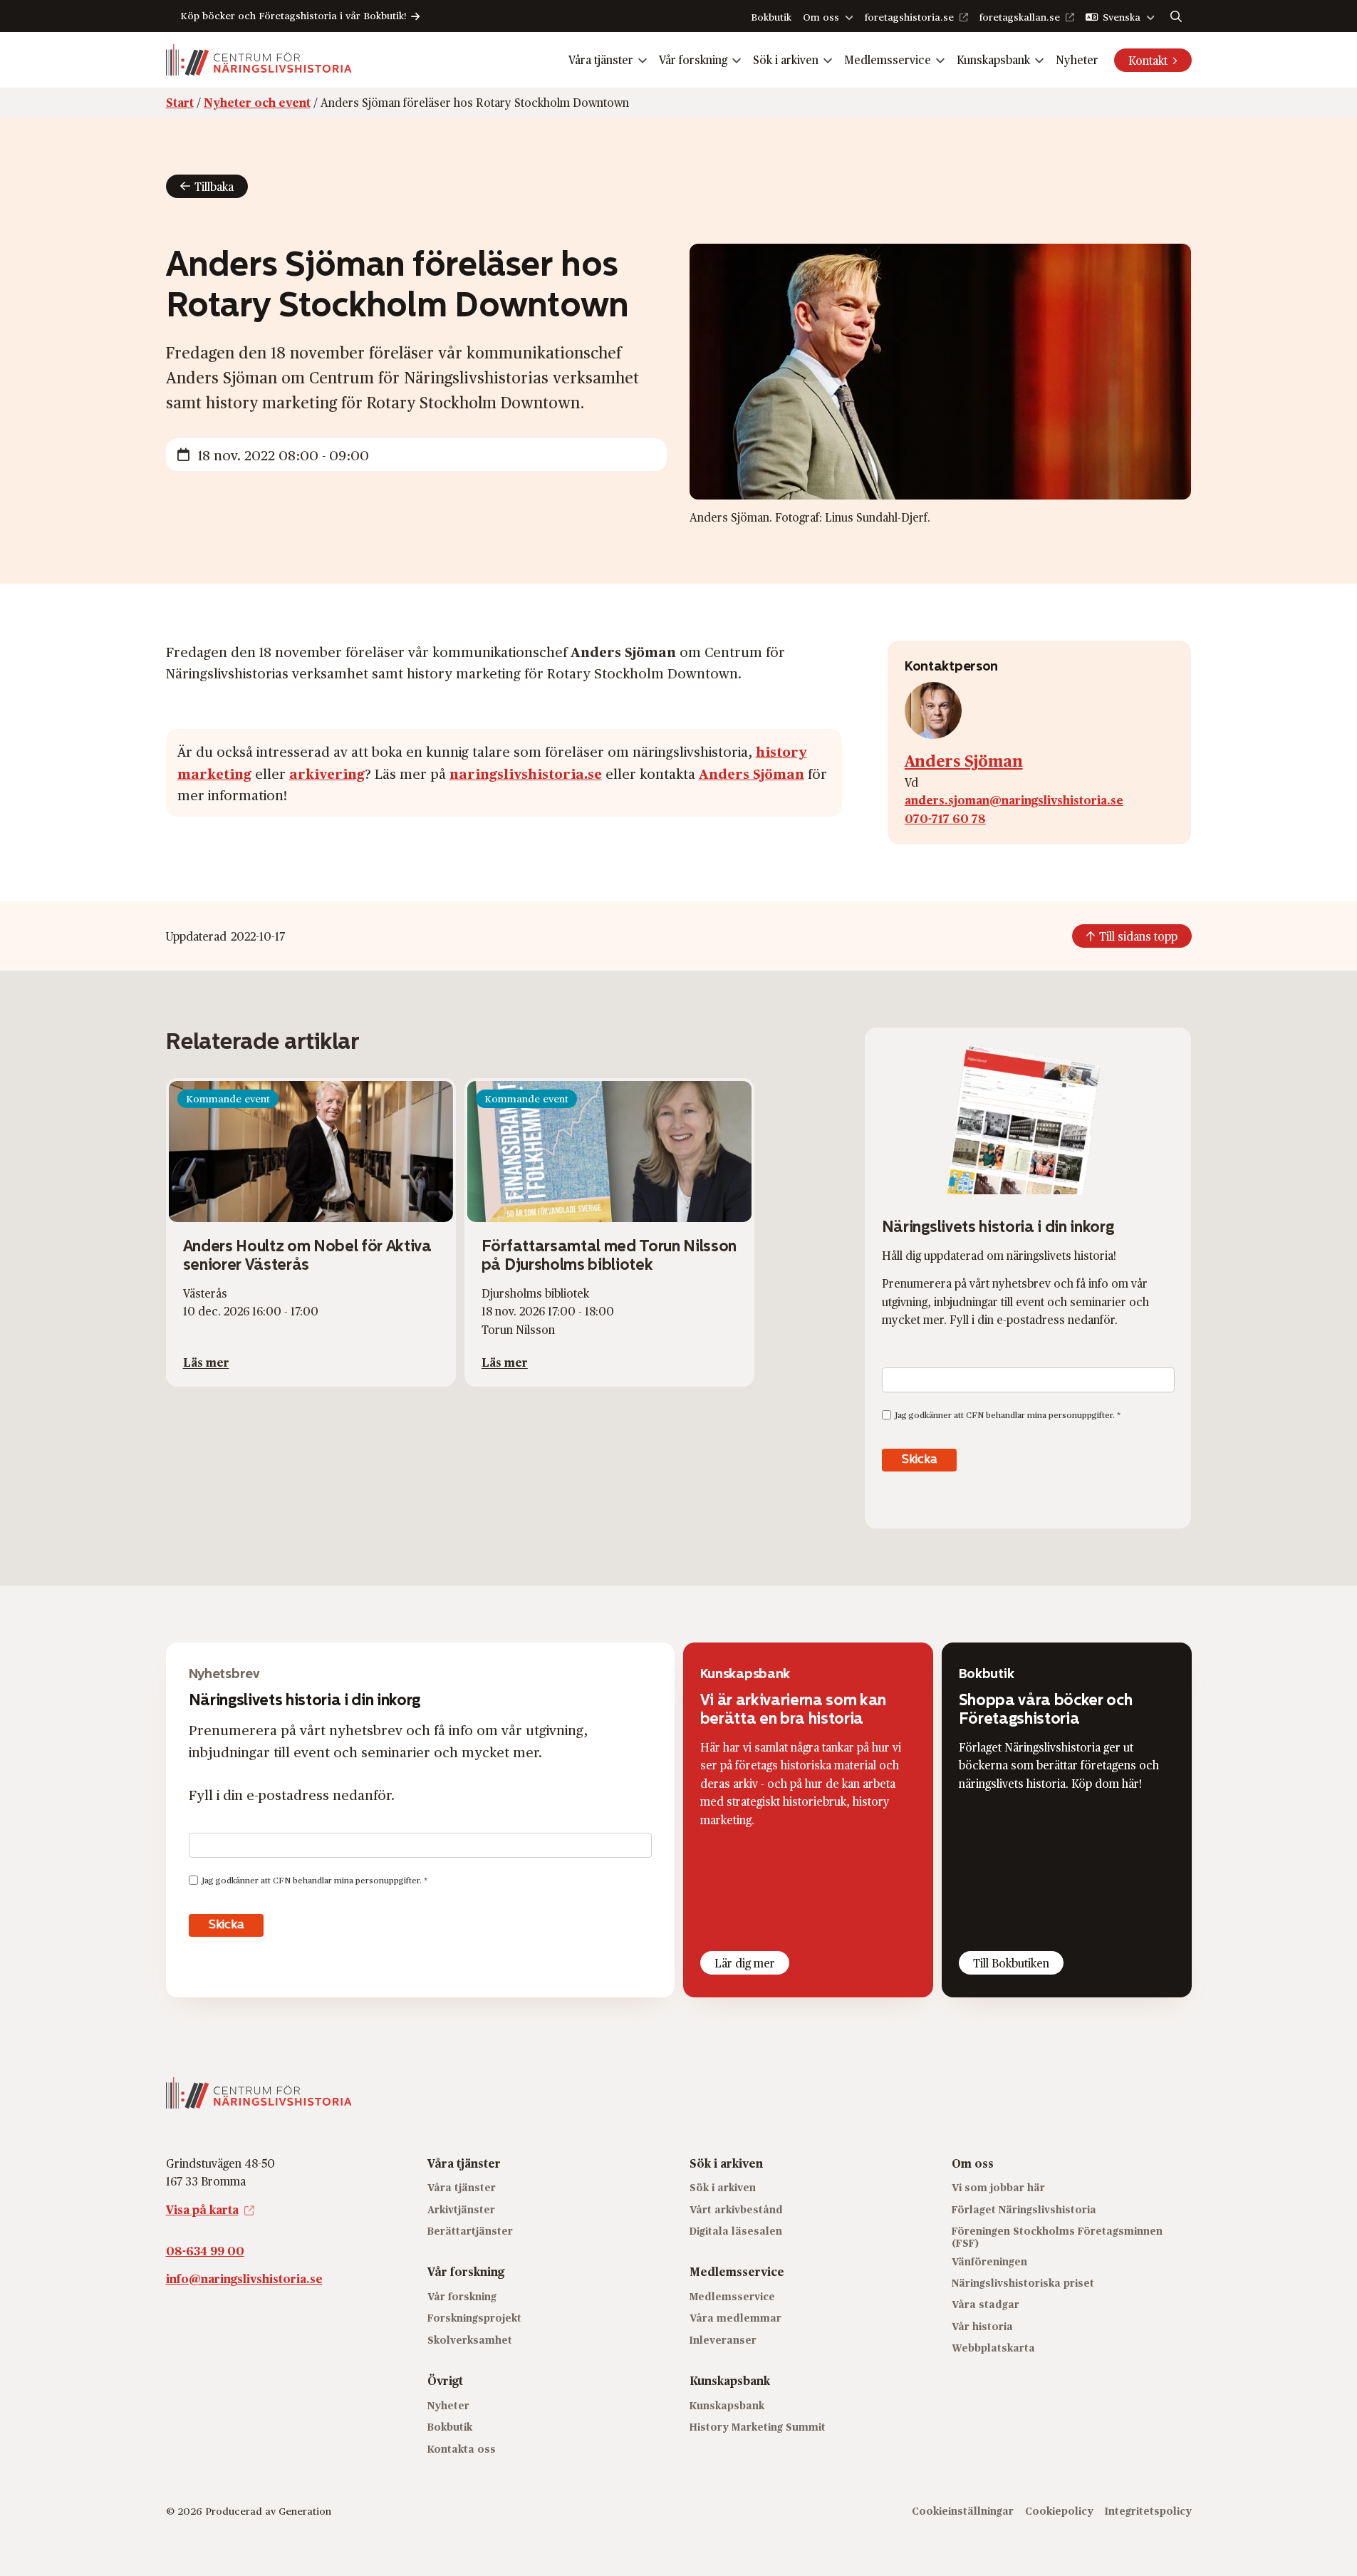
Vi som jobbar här (998, 2187)
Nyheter (1077, 60)
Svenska (1122, 17)
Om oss (821, 17)
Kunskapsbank (993, 60)
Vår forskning (693, 60)
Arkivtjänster (461, 2209)
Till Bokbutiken (1011, 1963)
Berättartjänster (470, 2231)
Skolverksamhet (470, 2340)
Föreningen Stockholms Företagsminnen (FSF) (1057, 2237)
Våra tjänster (601, 60)
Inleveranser (723, 2340)
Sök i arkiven (786, 60)
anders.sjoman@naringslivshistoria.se (1014, 800)
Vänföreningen (989, 2261)
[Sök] (1176, 16)
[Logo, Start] (259, 60)
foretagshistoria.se (909, 17)
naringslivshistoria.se (526, 773)
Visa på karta (202, 2209)
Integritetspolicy (1148, 2511)
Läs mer (206, 1362)
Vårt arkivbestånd (736, 2209)
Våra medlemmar (735, 2318)
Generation (305, 2511)
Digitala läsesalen (736, 2231)
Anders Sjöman (752, 773)
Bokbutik (771, 17)
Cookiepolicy (1059, 2511)
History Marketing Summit (758, 2427)
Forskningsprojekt (474, 2318)
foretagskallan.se (1020, 17)
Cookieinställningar (963, 2511)
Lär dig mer (745, 1963)
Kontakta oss (462, 2449)
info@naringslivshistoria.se (244, 2278)
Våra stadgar (986, 2304)
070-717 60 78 (945, 818)
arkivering (327, 773)
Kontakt (1148, 60)
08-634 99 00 (205, 2251)
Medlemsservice (888, 60)
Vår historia (982, 2326)
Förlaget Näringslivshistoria (1024, 2209)
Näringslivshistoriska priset (1023, 2283)
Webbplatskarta (993, 2348)
